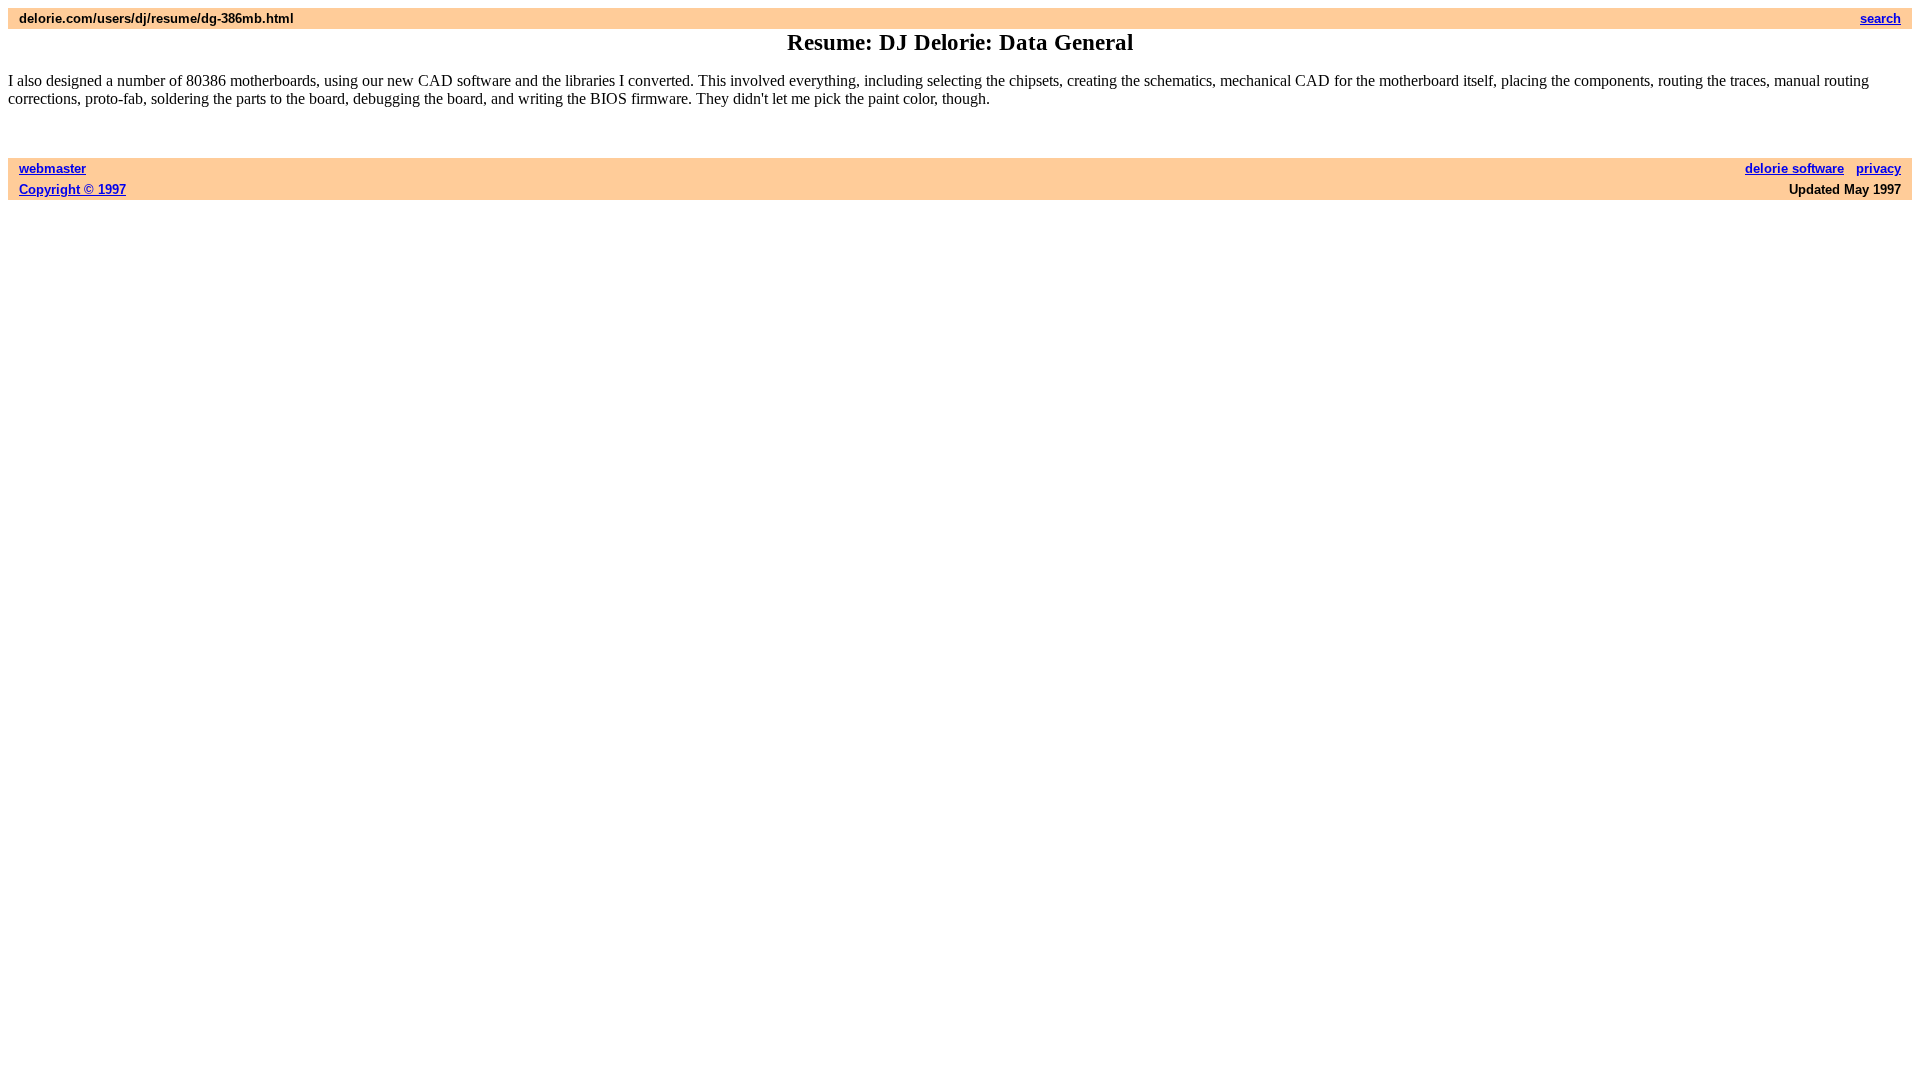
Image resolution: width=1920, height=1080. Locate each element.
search (1880, 18)
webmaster (52, 168)
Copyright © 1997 (72, 189)
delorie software (1794, 168)
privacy (1878, 168)
